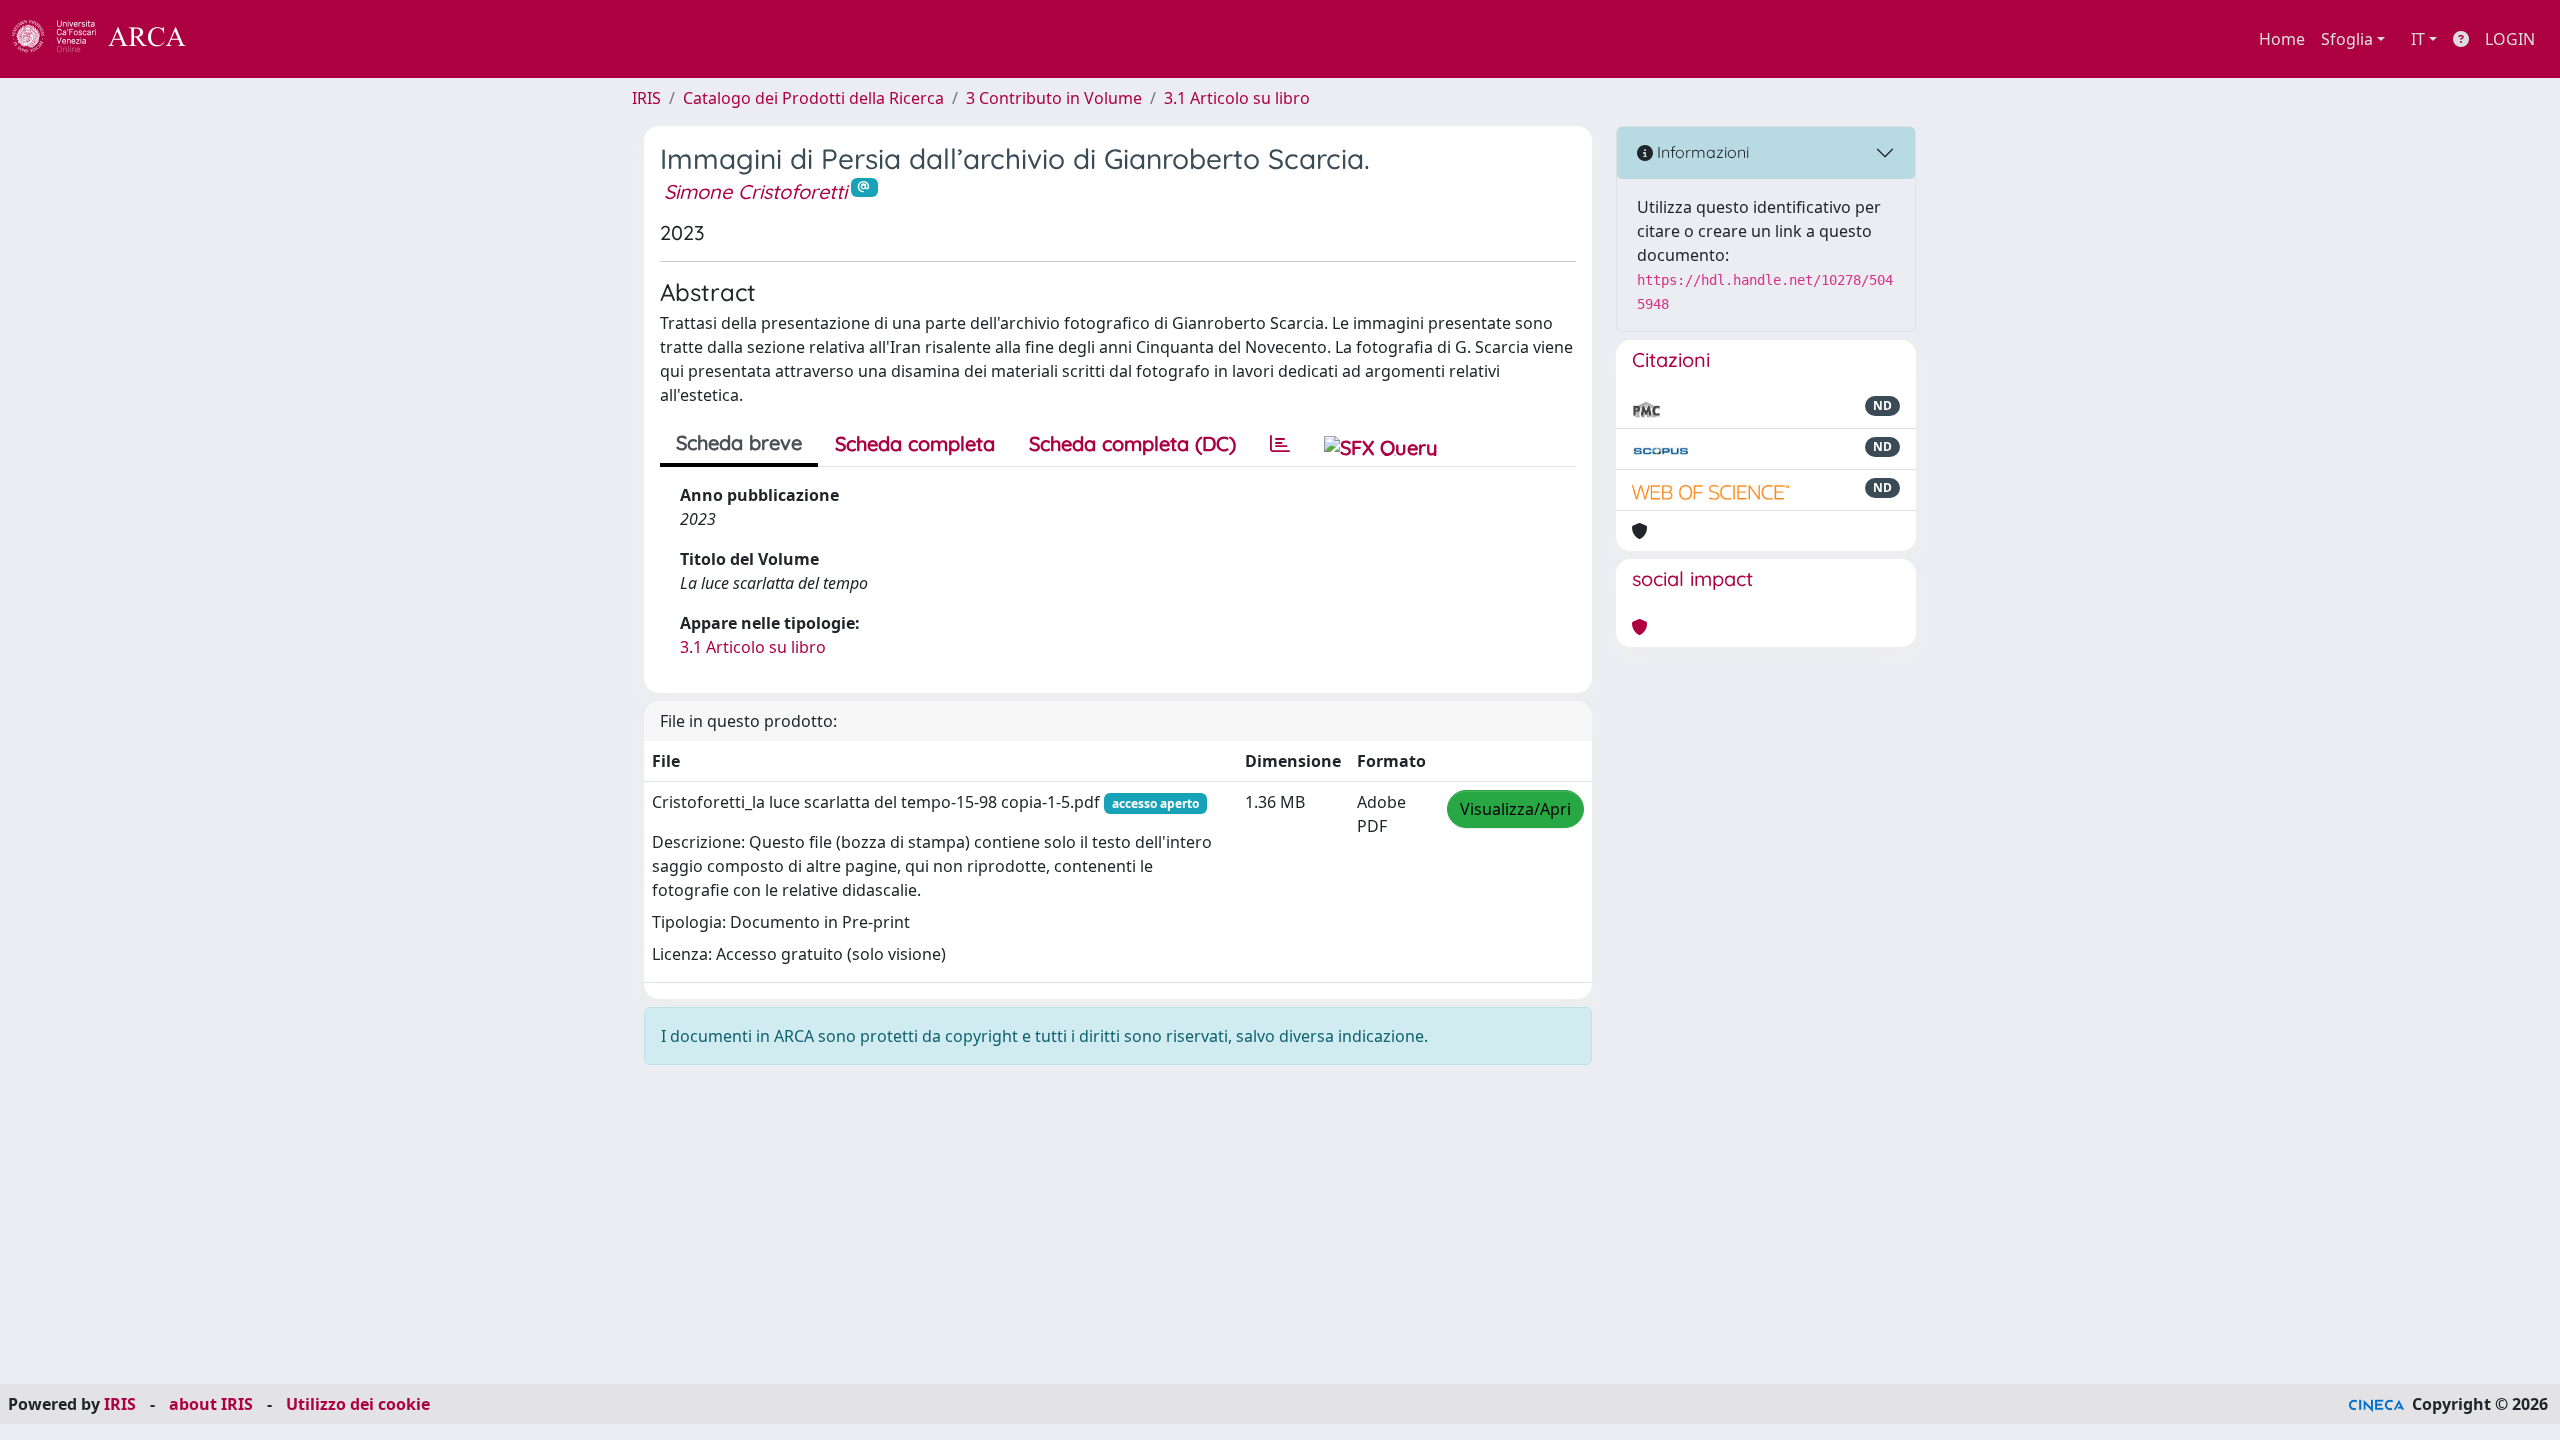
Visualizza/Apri (1515, 809)
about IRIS (211, 1404)
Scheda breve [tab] (739, 442)
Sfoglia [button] (2347, 39)
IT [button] (2418, 39)
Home (2282, 39)
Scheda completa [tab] (915, 443)
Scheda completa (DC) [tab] (1132, 443)
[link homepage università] (240, 39)
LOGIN (2510, 39)
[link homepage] (110, 39)
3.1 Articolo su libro (1237, 98)
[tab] (1280, 444)
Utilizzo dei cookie (358, 1404)
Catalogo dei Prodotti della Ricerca (813, 98)
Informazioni (1701, 152)
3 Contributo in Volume (1054, 98)
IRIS (646, 98)
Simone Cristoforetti (755, 191)
